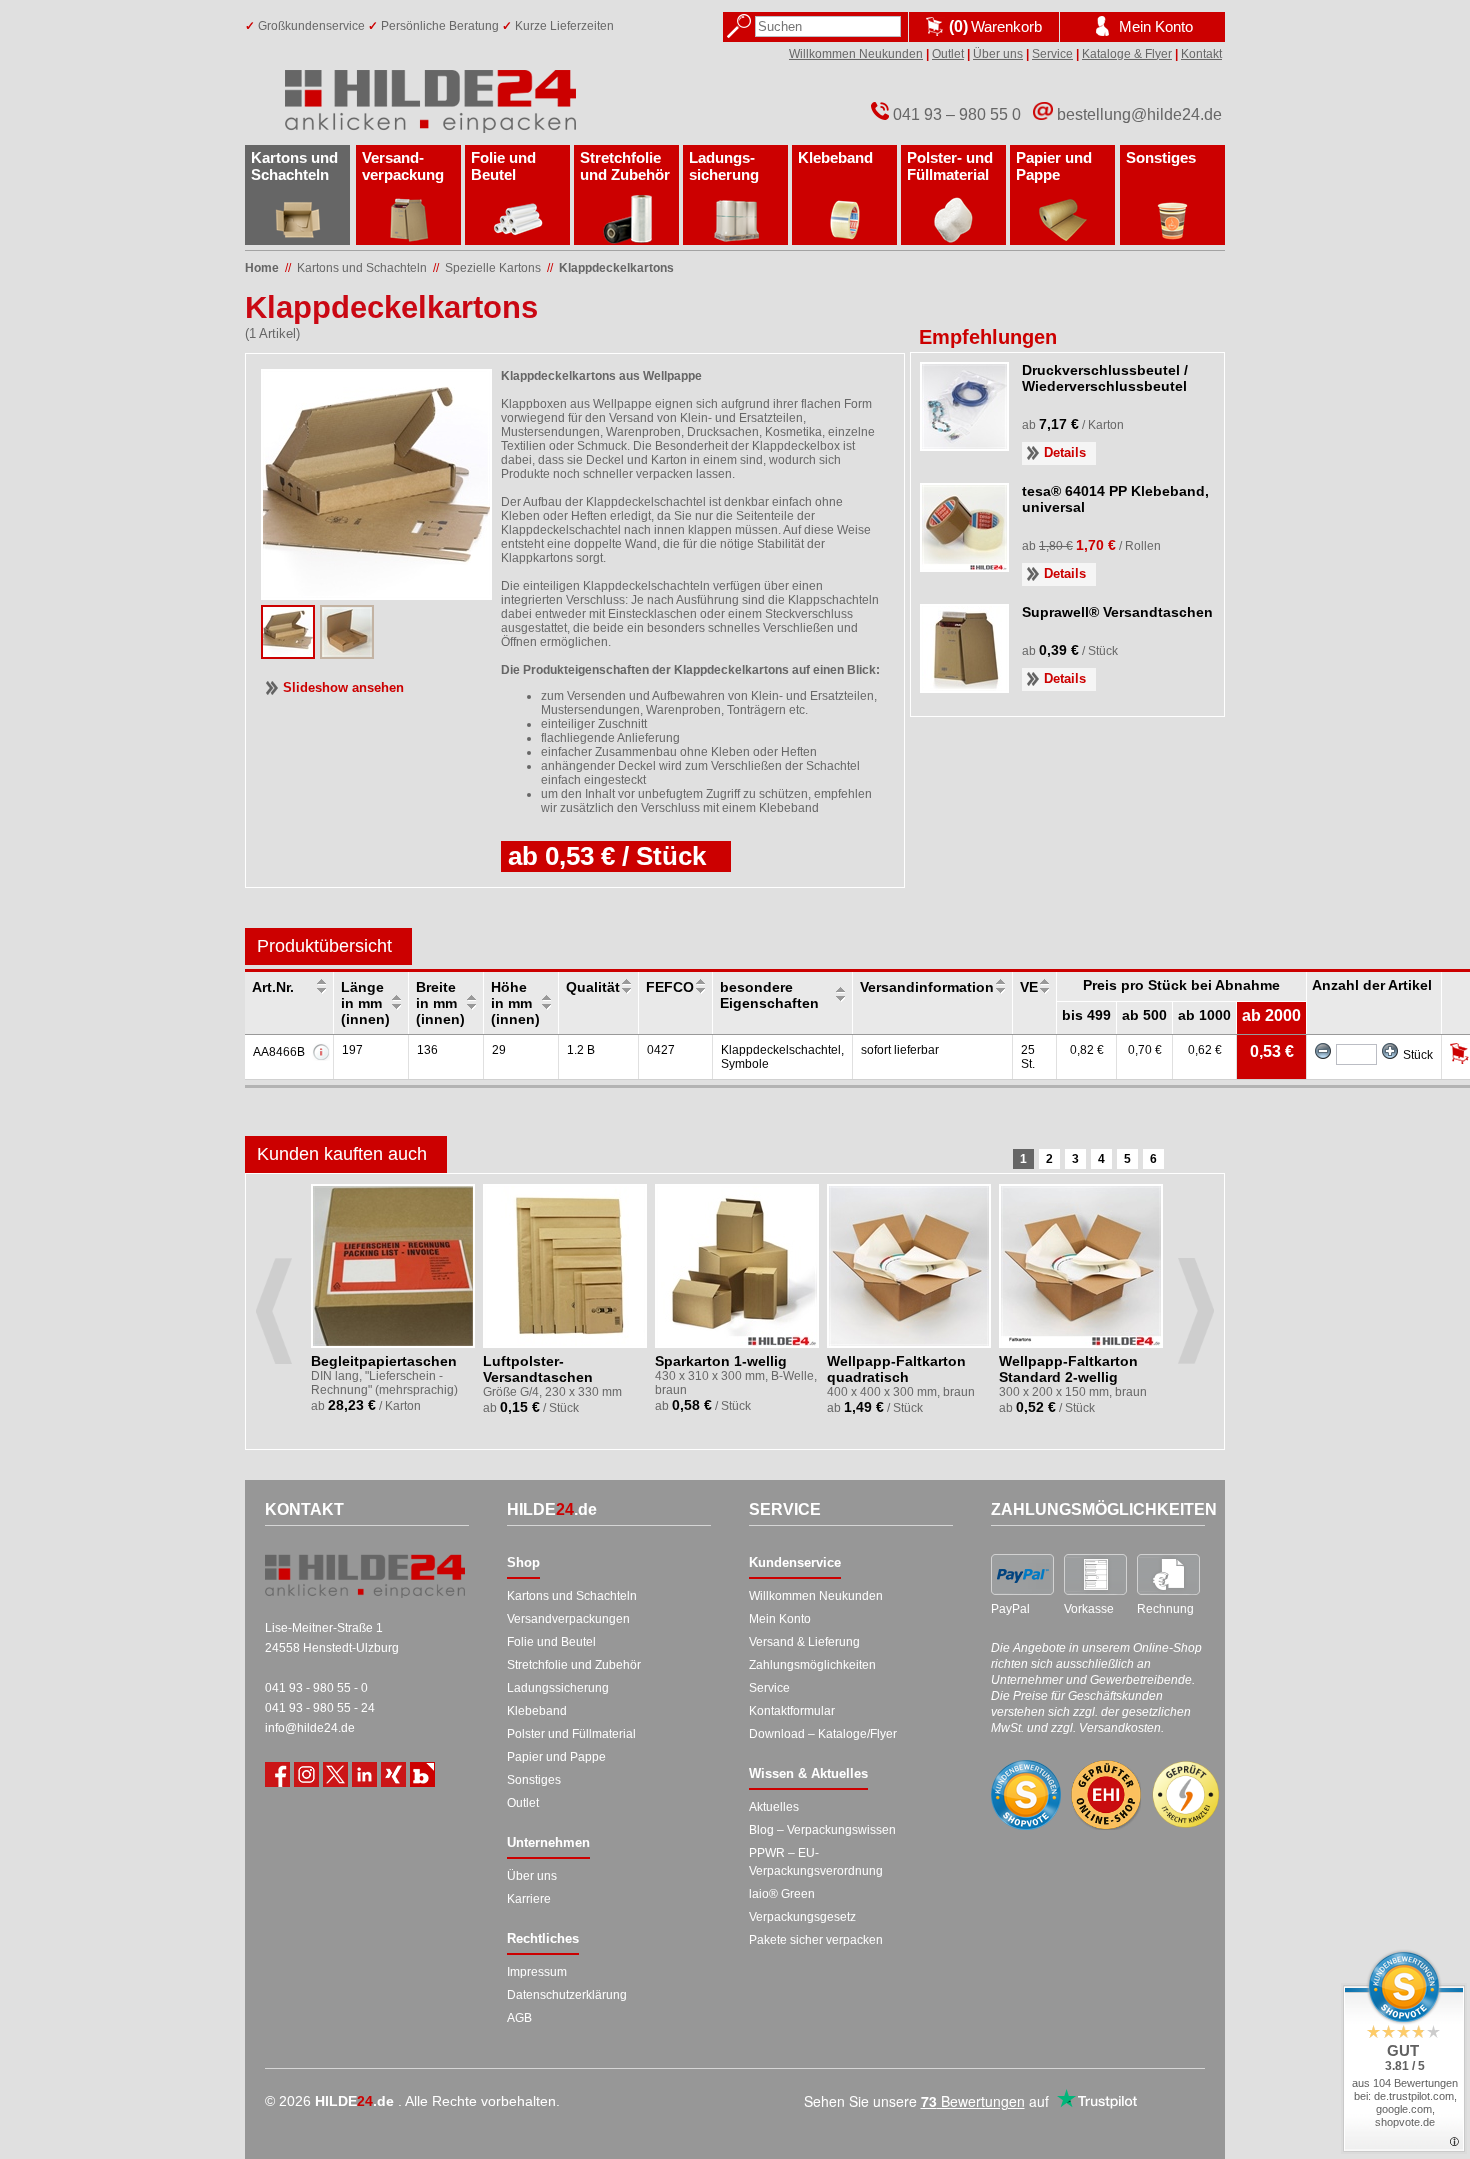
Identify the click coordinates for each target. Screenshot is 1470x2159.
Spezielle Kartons (493, 268)
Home (262, 268)
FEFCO (670, 987)
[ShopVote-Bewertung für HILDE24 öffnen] (1026, 1795)
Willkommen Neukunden (856, 54)
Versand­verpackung (403, 166)
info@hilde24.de (310, 1728)
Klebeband (835, 157)
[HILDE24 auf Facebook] (277, 1774)
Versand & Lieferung (804, 1642)
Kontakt (1201, 54)
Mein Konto (780, 1619)
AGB (519, 2018)
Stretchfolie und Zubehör (625, 166)
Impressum (537, 1972)
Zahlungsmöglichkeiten (812, 1665)
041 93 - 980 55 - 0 (316, 1688)
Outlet (948, 54)
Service (1052, 54)
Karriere (529, 1899)
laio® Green (782, 1894)
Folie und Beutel (503, 166)
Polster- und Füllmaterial (950, 166)
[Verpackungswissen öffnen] (422, 1774)
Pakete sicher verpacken (816, 1940)
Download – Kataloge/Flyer (823, 1734)
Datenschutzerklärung (567, 1995)
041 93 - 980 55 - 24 (320, 1708)
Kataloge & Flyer (1127, 54)
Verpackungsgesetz (802, 1917)
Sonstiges (1161, 157)
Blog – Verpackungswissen (822, 1830)
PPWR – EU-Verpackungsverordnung (816, 1862)
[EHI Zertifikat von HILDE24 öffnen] (1106, 1795)
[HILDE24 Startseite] (365, 1576)
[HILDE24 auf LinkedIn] (364, 1774)
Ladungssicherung (558, 1688)
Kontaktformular (792, 1711)
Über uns (998, 54)
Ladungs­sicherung (724, 166)
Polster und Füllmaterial (571, 1734)
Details (1065, 452)
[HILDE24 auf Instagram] (306, 1774)
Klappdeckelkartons (616, 268)
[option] (394, 1304)
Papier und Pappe (1054, 166)
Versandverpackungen (568, 1619)
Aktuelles (774, 1807)
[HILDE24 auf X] (335, 1774)
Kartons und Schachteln (294, 166)
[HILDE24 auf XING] (393, 1774)
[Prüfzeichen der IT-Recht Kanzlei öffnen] (1186, 1795)
